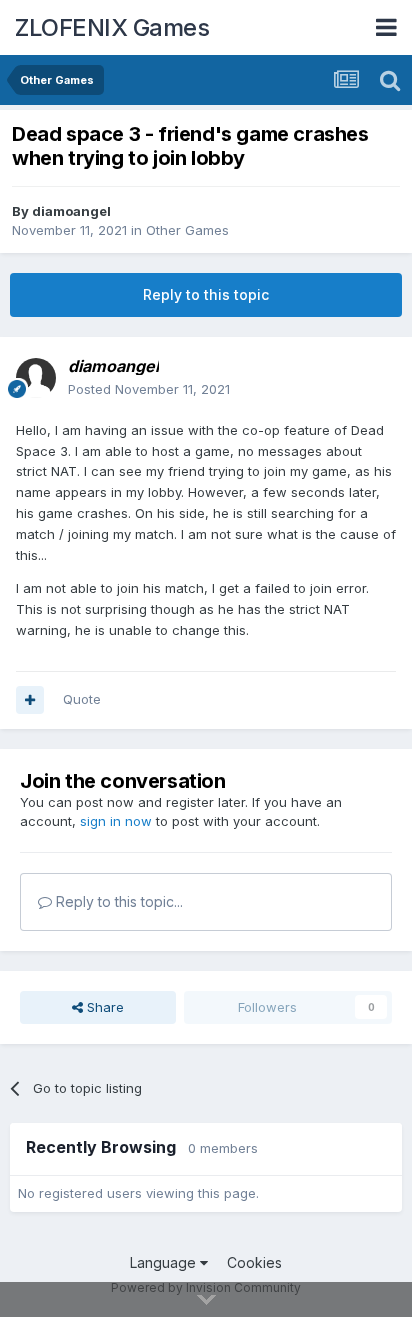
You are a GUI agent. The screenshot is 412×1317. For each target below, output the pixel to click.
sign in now (116, 821)
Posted (149, 389)
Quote (82, 699)
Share (103, 1007)
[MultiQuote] (30, 700)
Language (165, 1262)
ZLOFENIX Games (112, 27)
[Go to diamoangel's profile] (36, 378)
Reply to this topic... (117, 901)
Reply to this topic (206, 294)
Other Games (187, 230)
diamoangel (71, 211)
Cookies (254, 1262)
